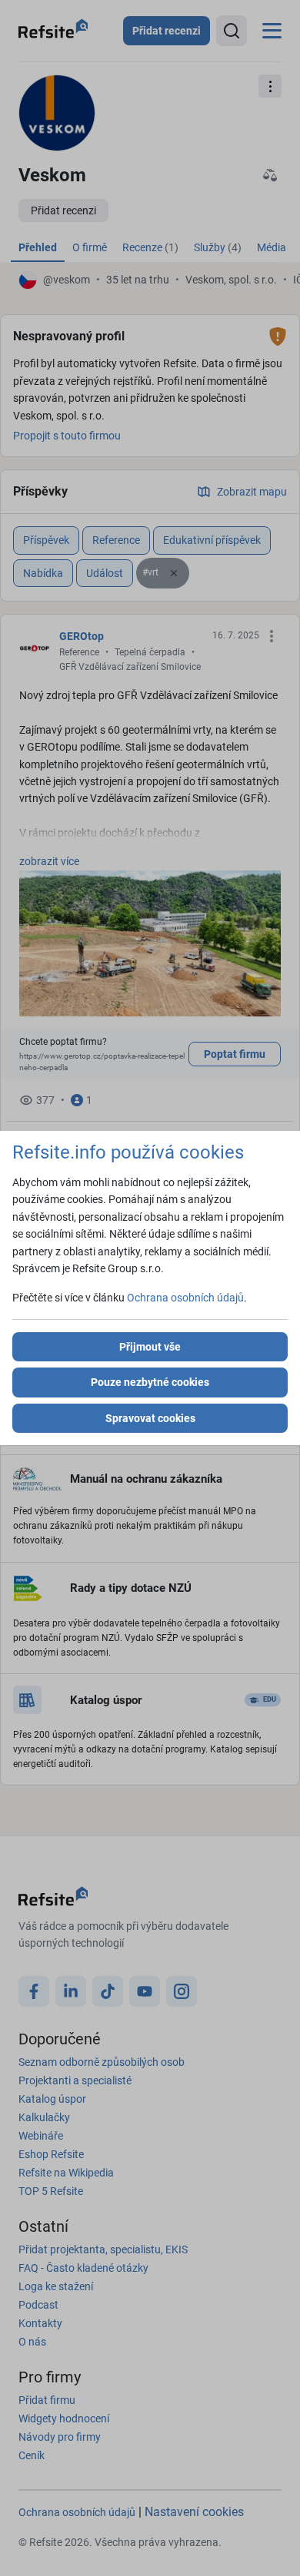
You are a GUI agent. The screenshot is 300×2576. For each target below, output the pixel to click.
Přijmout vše (150, 1347)
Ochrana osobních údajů (185, 1298)
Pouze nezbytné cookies (150, 1382)
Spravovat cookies (150, 1418)
